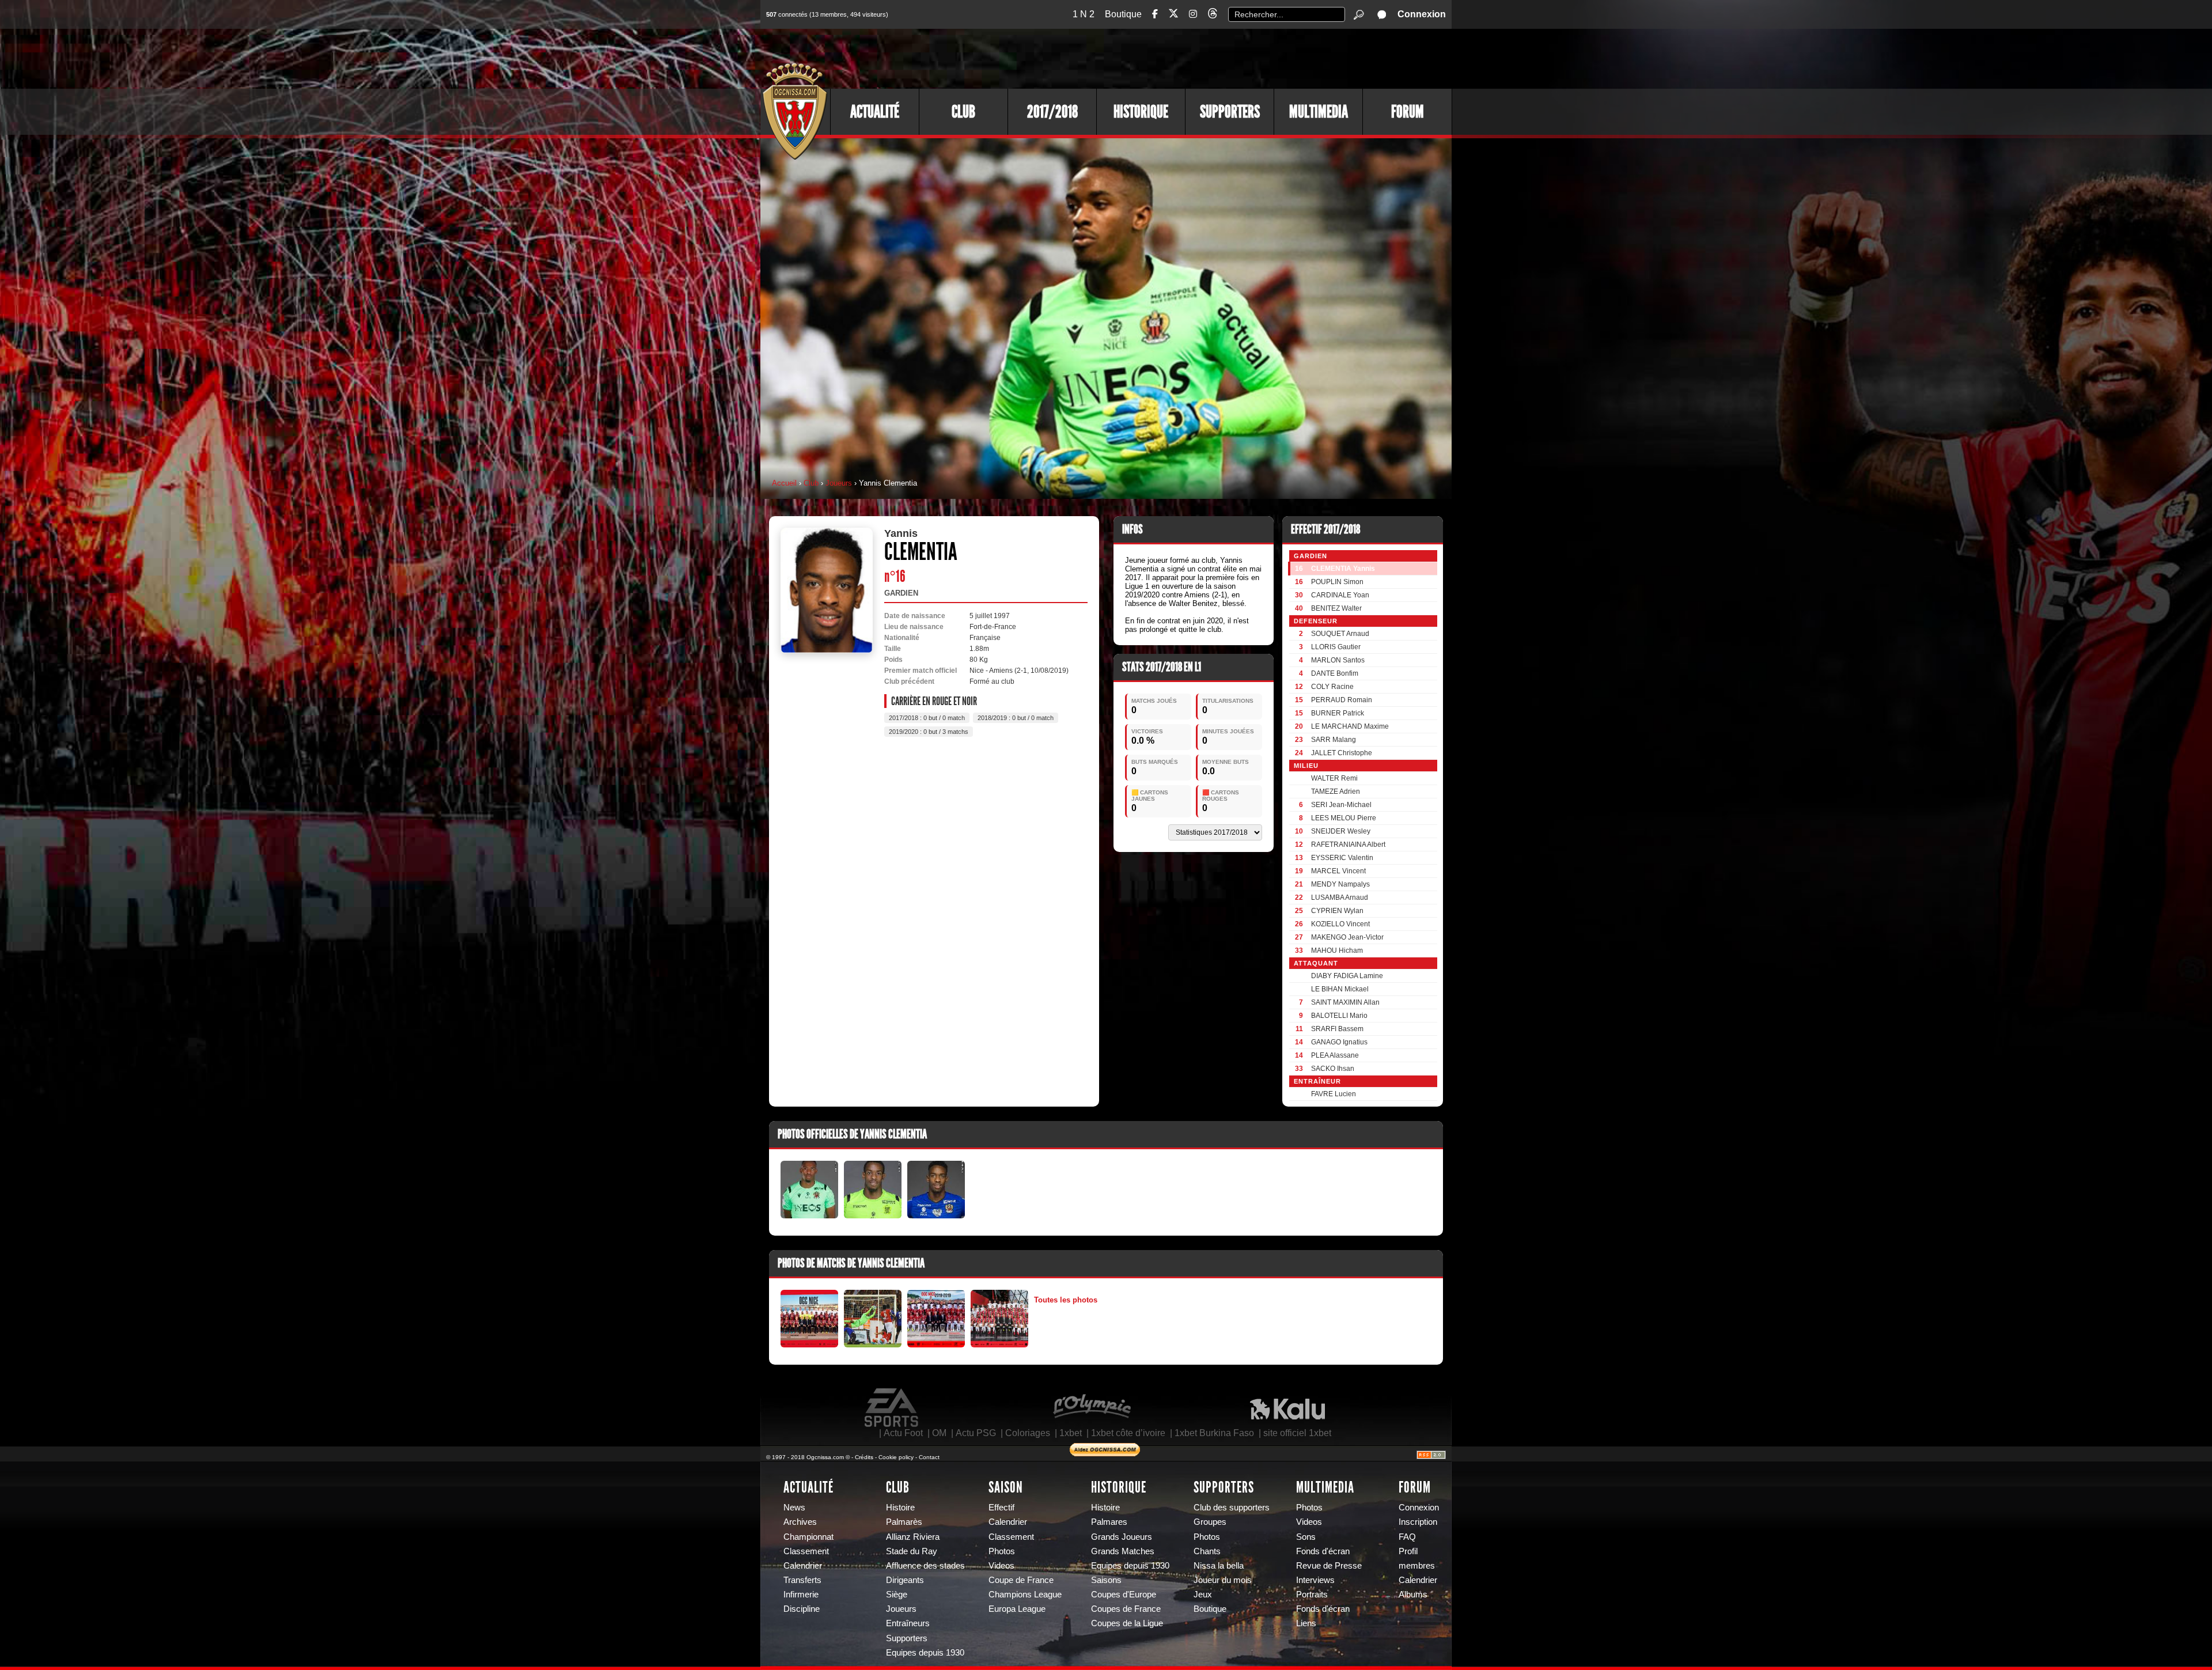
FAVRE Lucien (1334, 1094)
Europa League (1017, 1609)
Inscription (1418, 1522)
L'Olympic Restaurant (1092, 1408)
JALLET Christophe (1342, 753)
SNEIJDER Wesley (1341, 831)
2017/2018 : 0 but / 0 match (927, 718)
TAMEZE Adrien (1336, 792)
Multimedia (1319, 112)
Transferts (802, 1580)
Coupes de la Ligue (1127, 1623)
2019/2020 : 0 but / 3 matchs (929, 732)
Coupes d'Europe (1124, 1595)
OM (939, 1433)
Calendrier (803, 1566)
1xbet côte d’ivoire (1128, 1433)
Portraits (1312, 1595)
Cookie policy (896, 1457)
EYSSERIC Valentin (1342, 858)
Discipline (802, 1609)
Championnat (808, 1537)
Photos (1002, 1551)
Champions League (1025, 1595)
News (794, 1508)
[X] (1173, 15)
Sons (1306, 1537)
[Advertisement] (1241, 58)
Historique (1141, 112)
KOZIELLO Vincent (1340, 924)
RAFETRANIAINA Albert (1348, 845)
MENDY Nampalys (1340, 884)
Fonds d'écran (1323, 1551)
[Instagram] (1193, 14)
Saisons (1106, 1580)
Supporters (1230, 112)
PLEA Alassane (1335, 1055)
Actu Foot (903, 1433)
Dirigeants (905, 1580)
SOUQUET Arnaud (1340, 634)
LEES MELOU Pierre (1344, 818)
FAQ (1407, 1537)
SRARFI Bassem (1337, 1029)
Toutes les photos (1066, 1300)
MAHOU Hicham (1337, 951)
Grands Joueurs (1122, 1537)
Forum (1408, 112)
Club (963, 112)
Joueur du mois (1223, 1580)
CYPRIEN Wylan (1337, 911)
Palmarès (904, 1522)
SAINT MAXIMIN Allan (1345, 1002)
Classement (806, 1551)
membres (1417, 1566)
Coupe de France (1021, 1580)
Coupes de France (1126, 1609)
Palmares (1109, 1522)
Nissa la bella (1219, 1566)
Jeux (1203, 1595)
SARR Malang (1334, 740)
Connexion (1422, 14)
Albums (1413, 1595)
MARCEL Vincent (1338, 871)
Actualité (875, 112)
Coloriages (1028, 1433)
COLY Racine (1332, 687)
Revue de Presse (1329, 1566)
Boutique (1123, 14)
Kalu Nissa (1287, 1408)
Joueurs (839, 483)
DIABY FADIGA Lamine (1347, 976)
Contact (929, 1457)
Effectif (1001, 1508)
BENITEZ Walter (1336, 608)
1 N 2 (1084, 14)
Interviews (1315, 1580)
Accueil (784, 483)
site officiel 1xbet (1297, 1433)
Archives (800, 1522)
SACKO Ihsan (1333, 1069)
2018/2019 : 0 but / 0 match (1016, 718)
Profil (1408, 1551)
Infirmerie (801, 1595)
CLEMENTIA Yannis (1343, 569)
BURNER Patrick (1338, 713)
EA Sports (892, 1408)
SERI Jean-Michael (1341, 805)
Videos (1001, 1566)
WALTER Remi (1334, 778)
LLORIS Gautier (1336, 647)
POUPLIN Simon (1337, 582)
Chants (1207, 1551)
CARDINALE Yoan (1340, 595)
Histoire (900, 1508)
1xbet (1071, 1433)
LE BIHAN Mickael (1340, 989)
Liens (1306, 1623)
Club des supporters (1232, 1508)
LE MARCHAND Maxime (1350, 726)
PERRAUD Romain (1342, 700)
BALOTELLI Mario (1339, 1016)
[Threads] (1213, 15)
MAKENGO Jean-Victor (1347, 937)
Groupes (1210, 1522)
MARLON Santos (1338, 660)
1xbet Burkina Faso (1214, 1433)
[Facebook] (1155, 14)
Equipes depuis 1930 (925, 1653)
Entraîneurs (908, 1623)
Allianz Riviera (913, 1537)
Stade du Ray (912, 1551)
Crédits (864, 1457)
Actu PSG (976, 1433)
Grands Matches (1123, 1551)
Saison (1006, 1487)
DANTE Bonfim (1335, 673)
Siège (897, 1595)
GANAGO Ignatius (1339, 1042)
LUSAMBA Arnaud (1340, 898)
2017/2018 (1052, 112)
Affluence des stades (925, 1566)
